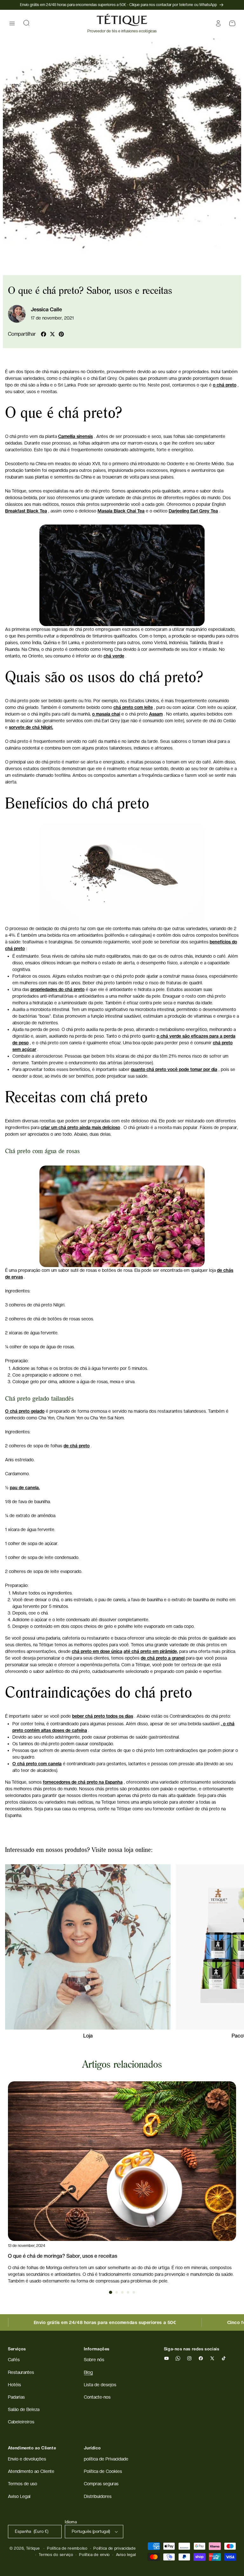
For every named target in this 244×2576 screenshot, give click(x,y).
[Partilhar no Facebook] (44, 334)
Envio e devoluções (27, 2459)
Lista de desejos (100, 2385)
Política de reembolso (67, 2548)
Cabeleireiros (21, 2422)
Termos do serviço (56, 2555)
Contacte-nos (97, 2397)
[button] (12, 23)
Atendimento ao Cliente (31, 2471)
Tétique (33, 2548)
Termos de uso (23, 2484)
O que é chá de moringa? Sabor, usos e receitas (63, 2256)
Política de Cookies (103, 2471)
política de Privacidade (106, 2459)
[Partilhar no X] (52, 334)
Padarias (16, 2397)
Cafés (14, 2360)
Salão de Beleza (24, 2409)
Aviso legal (126, 2555)
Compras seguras (101, 2484)
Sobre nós (94, 2360)
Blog (88, 2372)
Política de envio (95, 2555)
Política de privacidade (115, 2548)
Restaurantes (21, 2372)
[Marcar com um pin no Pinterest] (61, 334)
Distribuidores (98, 2496)
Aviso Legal (19, 2496)
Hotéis (14, 2385)
